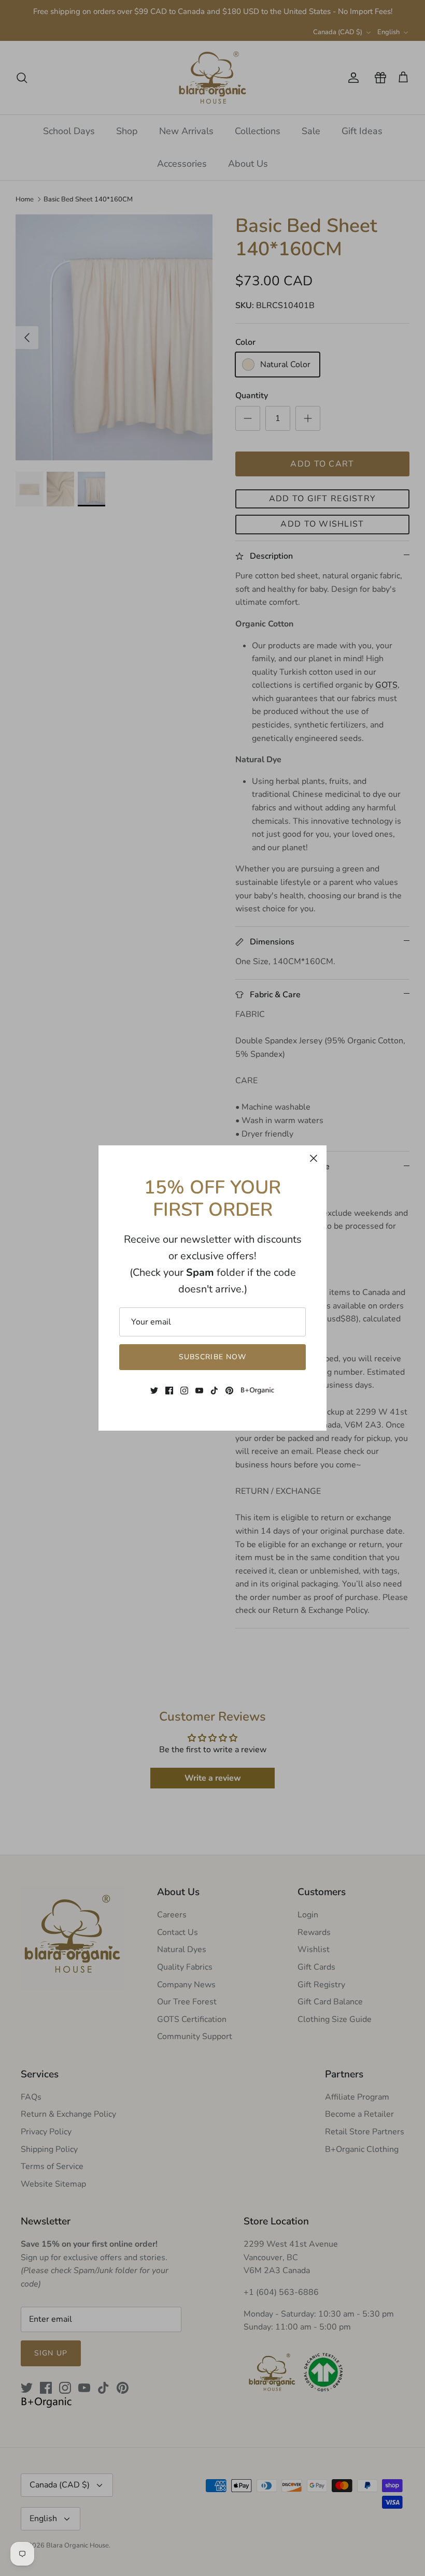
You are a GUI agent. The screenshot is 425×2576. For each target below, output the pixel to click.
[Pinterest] (229, 1391)
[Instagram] (184, 1391)
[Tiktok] (214, 1391)
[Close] (314, 1158)
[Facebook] (169, 1391)
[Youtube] (199, 1391)
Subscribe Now (213, 1357)
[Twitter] (154, 1391)
